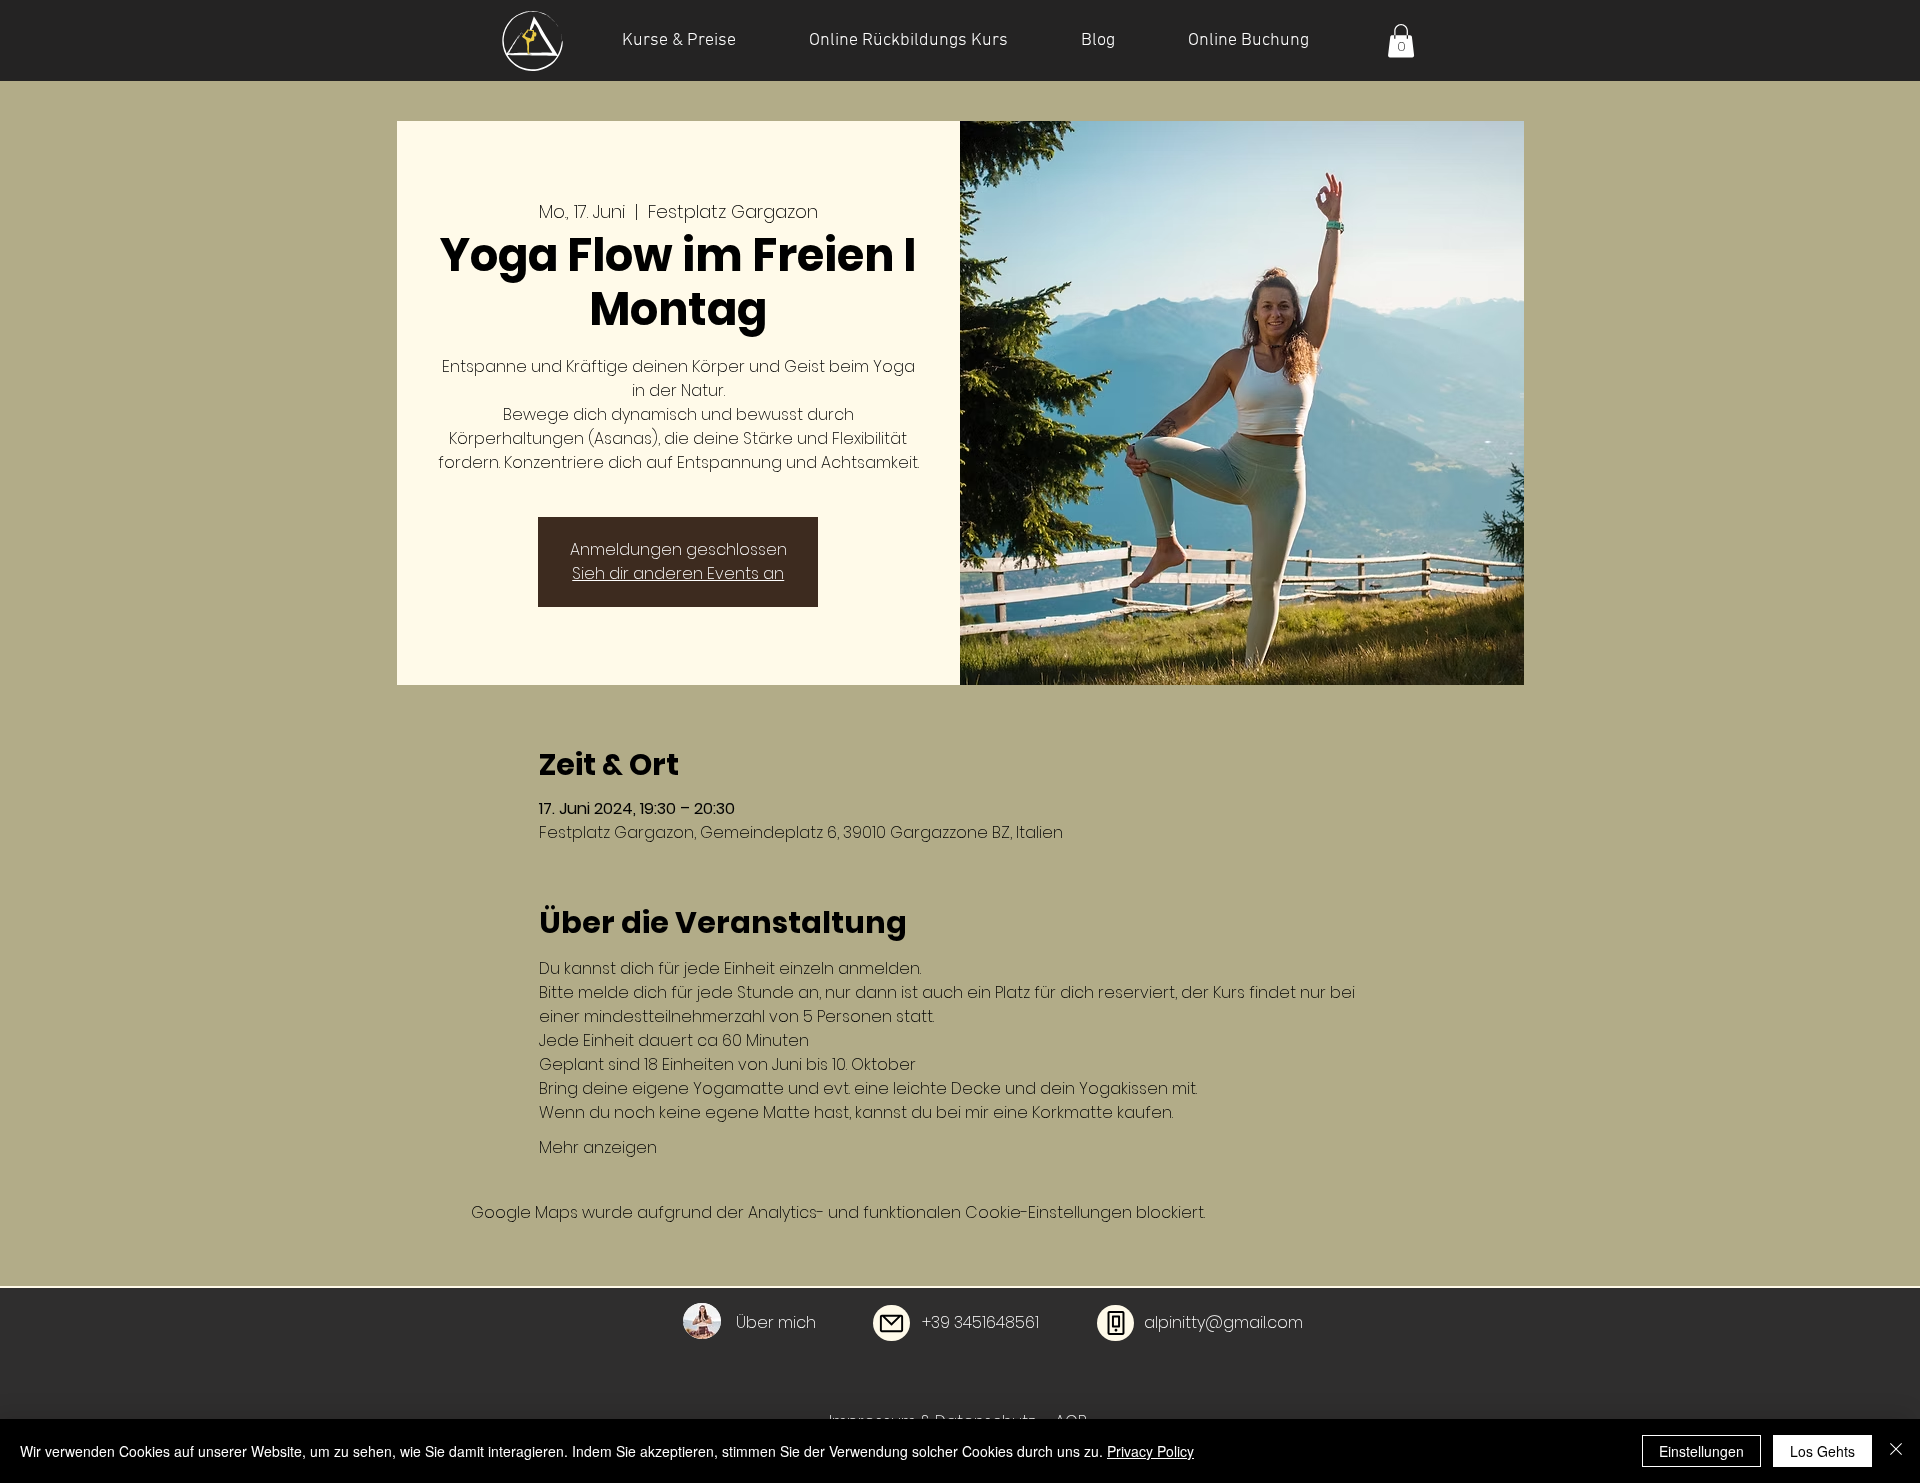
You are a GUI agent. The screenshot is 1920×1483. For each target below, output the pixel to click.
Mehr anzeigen (598, 1148)
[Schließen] (1896, 1451)
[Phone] (1115, 1323)
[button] (1401, 40)
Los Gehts (1822, 1451)
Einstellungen (1701, 1451)
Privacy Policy (1150, 1451)
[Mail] (891, 1323)
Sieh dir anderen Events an (678, 573)
